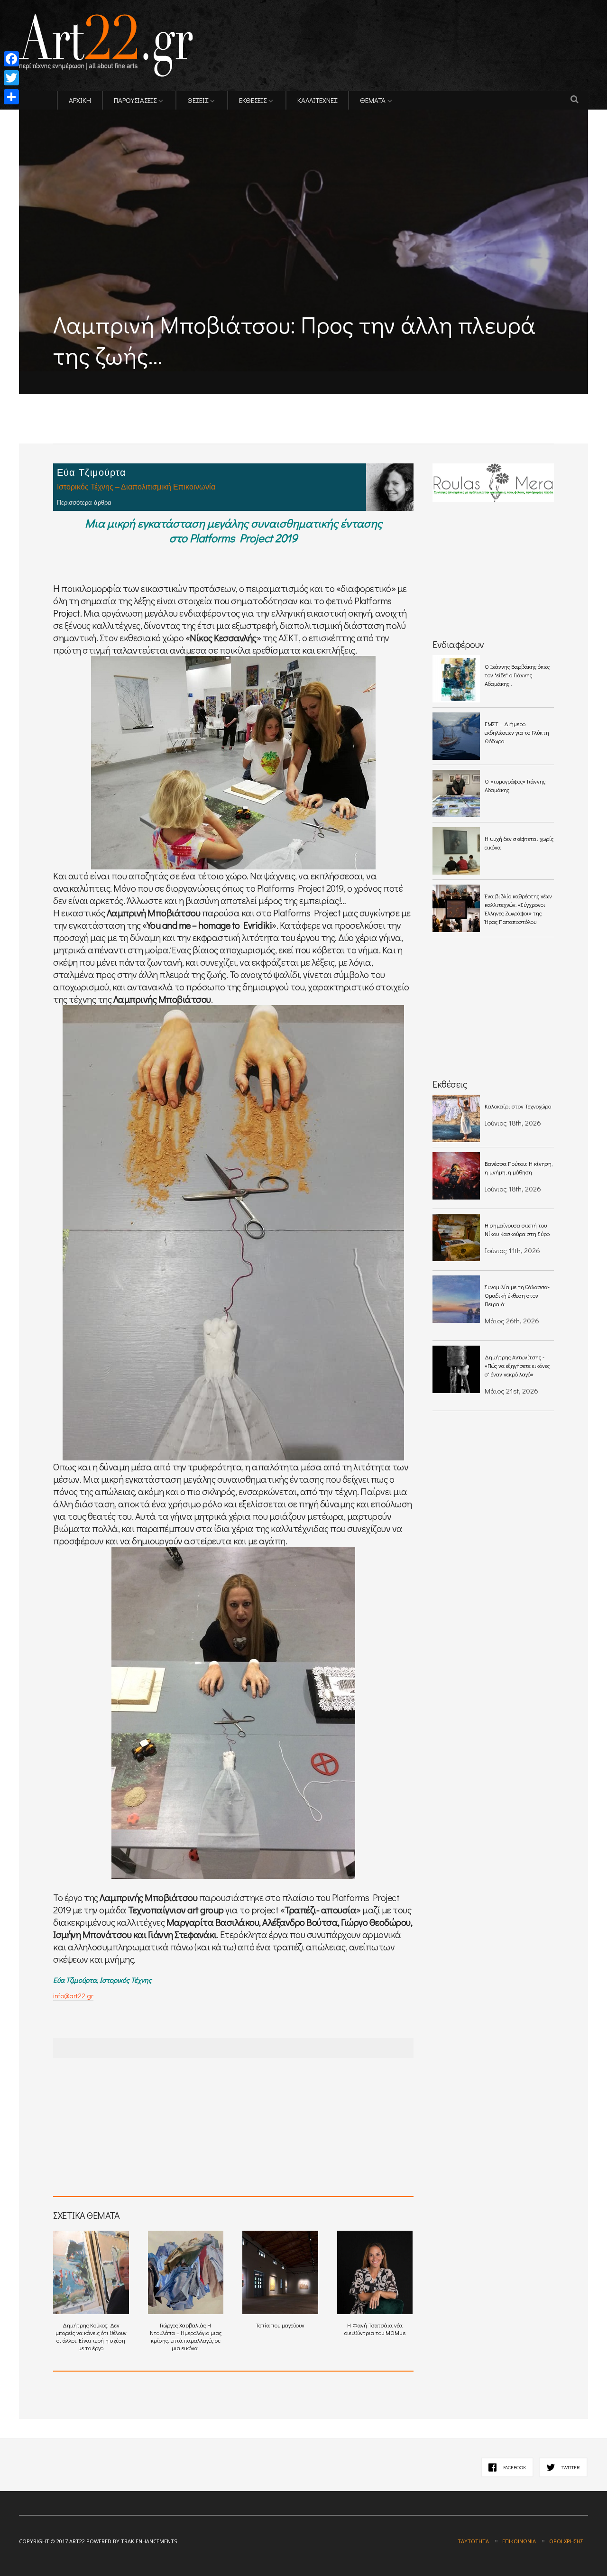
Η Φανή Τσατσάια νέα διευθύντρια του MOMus (375, 2329)
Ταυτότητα (473, 2541)
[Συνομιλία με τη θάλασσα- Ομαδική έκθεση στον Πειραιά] (456, 1299)
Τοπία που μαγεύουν (280, 2325)
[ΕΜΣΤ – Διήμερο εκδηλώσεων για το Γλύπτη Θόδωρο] (456, 736)
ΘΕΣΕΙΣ (198, 100)
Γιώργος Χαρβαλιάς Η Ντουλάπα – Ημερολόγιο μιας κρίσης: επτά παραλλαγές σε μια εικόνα (186, 2336)
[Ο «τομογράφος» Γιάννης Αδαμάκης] (456, 794)
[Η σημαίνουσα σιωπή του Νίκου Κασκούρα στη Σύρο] (456, 1237)
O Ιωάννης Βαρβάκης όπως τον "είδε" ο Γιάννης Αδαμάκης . (517, 675)
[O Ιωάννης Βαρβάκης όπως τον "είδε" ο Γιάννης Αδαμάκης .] (456, 679)
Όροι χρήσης (566, 2541)
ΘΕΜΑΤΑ (373, 100)
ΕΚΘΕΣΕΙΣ (253, 100)
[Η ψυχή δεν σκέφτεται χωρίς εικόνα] (456, 851)
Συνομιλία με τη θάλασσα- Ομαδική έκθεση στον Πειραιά (517, 1295)
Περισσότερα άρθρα (84, 503)
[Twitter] (11, 78)
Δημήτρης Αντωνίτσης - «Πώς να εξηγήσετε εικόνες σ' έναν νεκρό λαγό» (517, 1366)
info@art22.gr (73, 1995)
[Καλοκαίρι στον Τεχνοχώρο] (456, 1118)
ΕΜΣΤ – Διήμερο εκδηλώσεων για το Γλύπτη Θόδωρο (517, 732)
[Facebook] (11, 59)
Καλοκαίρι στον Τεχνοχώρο (518, 1106)
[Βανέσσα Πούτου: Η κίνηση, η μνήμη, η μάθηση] (456, 1176)
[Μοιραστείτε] (11, 97)
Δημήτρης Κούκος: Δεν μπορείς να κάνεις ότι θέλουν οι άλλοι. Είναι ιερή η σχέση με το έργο (91, 2336)
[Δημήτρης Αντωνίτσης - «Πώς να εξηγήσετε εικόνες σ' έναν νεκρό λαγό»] (456, 1369)
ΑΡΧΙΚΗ (80, 100)
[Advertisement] (130, 401)
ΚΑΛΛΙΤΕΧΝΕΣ (317, 100)
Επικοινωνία (519, 2541)
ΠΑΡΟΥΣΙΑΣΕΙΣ (135, 100)
